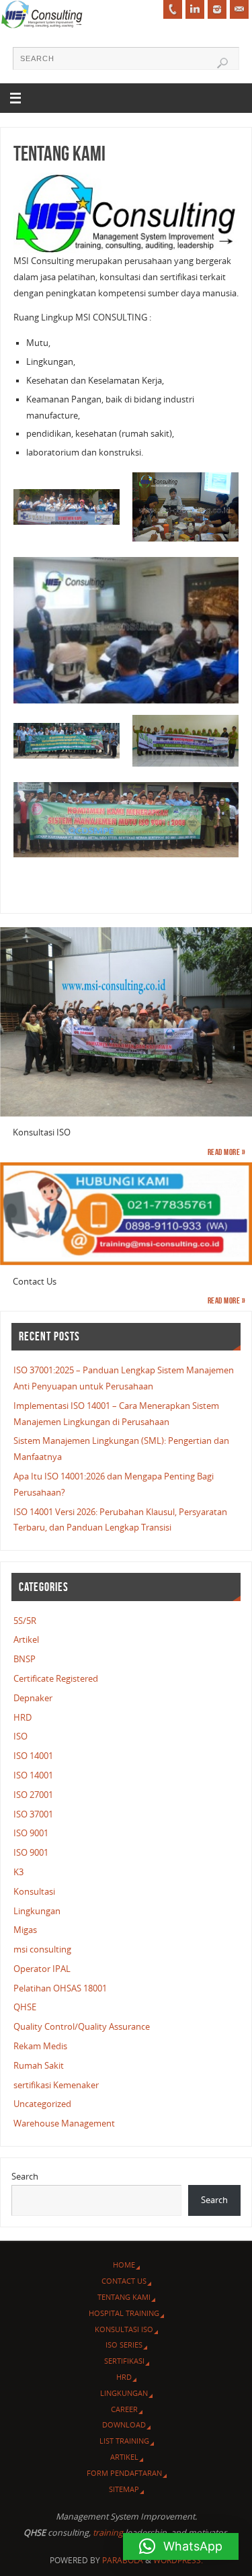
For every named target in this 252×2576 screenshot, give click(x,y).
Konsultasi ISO (124, 2329)
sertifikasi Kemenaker (56, 2085)
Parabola (123, 2560)
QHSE (25, 2007)
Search (25, 2177)
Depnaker (33, 1698)
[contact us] (126, 1214)
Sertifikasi (124, 2361)
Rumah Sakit (39, 2066)
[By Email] (239, 9)
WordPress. (178, 2560)
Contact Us (124, 2281)
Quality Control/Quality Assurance (82, 2027)
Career (124, 2409)
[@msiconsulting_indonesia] (217, 9)
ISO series (124, 2345)
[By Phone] (173, 9)
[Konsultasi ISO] (126, 1022)
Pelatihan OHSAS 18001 (60, 1988)
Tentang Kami (124, 2297)
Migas (25, 1930)
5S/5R (25, 1621)
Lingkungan (37, 1911)
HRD (23, 1718)
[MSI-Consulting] (195, 9)
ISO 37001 (33, 1814)
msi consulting (42, 1949)
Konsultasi (34, 1892)
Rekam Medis (40, 2046)
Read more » (227, 1152)
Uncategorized (42, 2104)
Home (124, 2265)
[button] (181, 2546)
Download (124, 2424)
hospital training (124, 2313)
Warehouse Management (64, 2123)
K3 (18, 1872)
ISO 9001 (31, 1833)
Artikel (26, 1640)
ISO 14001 (33, 1756)
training (108, 2533)
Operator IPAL (42, 1969)
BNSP (25, 1659)
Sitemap (124, 2489)
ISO (20, 1736)
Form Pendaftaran (124, 2473)
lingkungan (124, 2393)
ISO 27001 (33, 1795)
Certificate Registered (56, 1679)
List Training (124, 2441)
